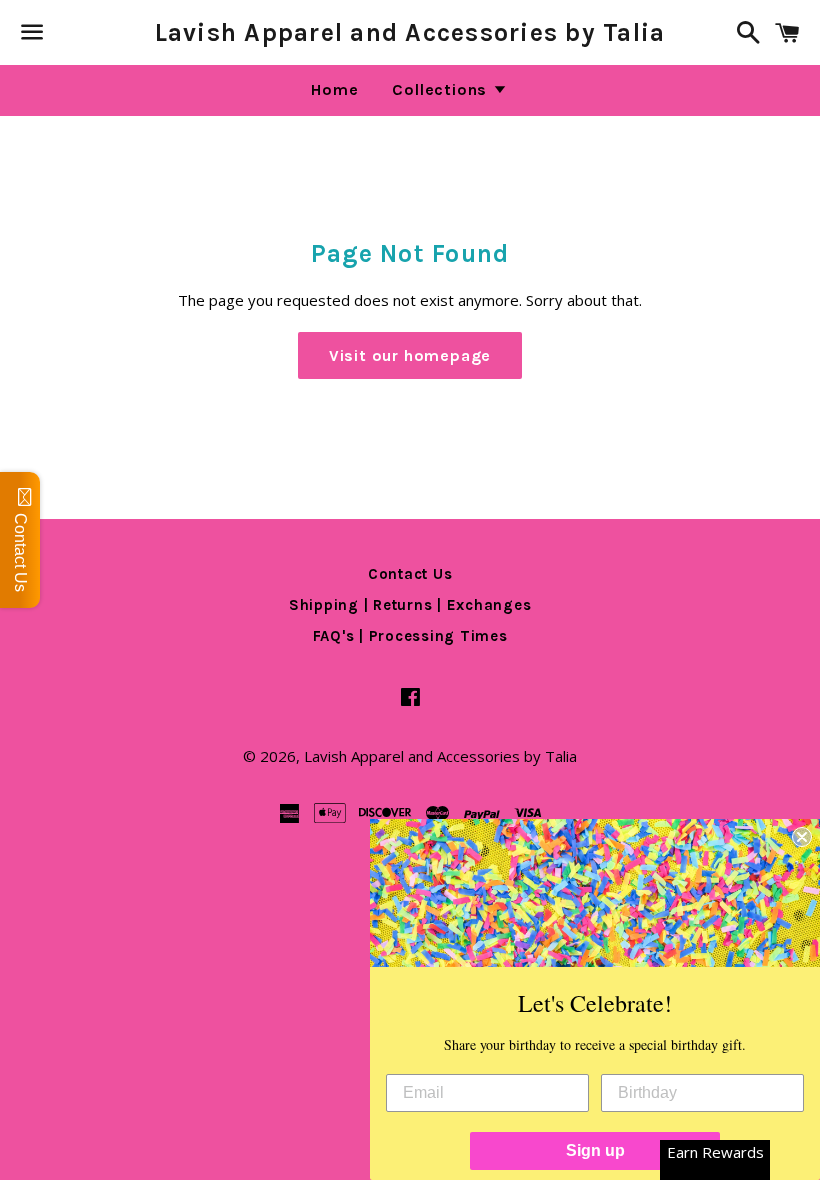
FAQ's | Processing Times (410, 636)
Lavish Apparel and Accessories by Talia (410, 32)
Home (334, 89)
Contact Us (410, 574)
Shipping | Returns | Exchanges (410, 605)
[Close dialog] (802, 837)
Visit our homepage (410, 355)
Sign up (595, 1150)
